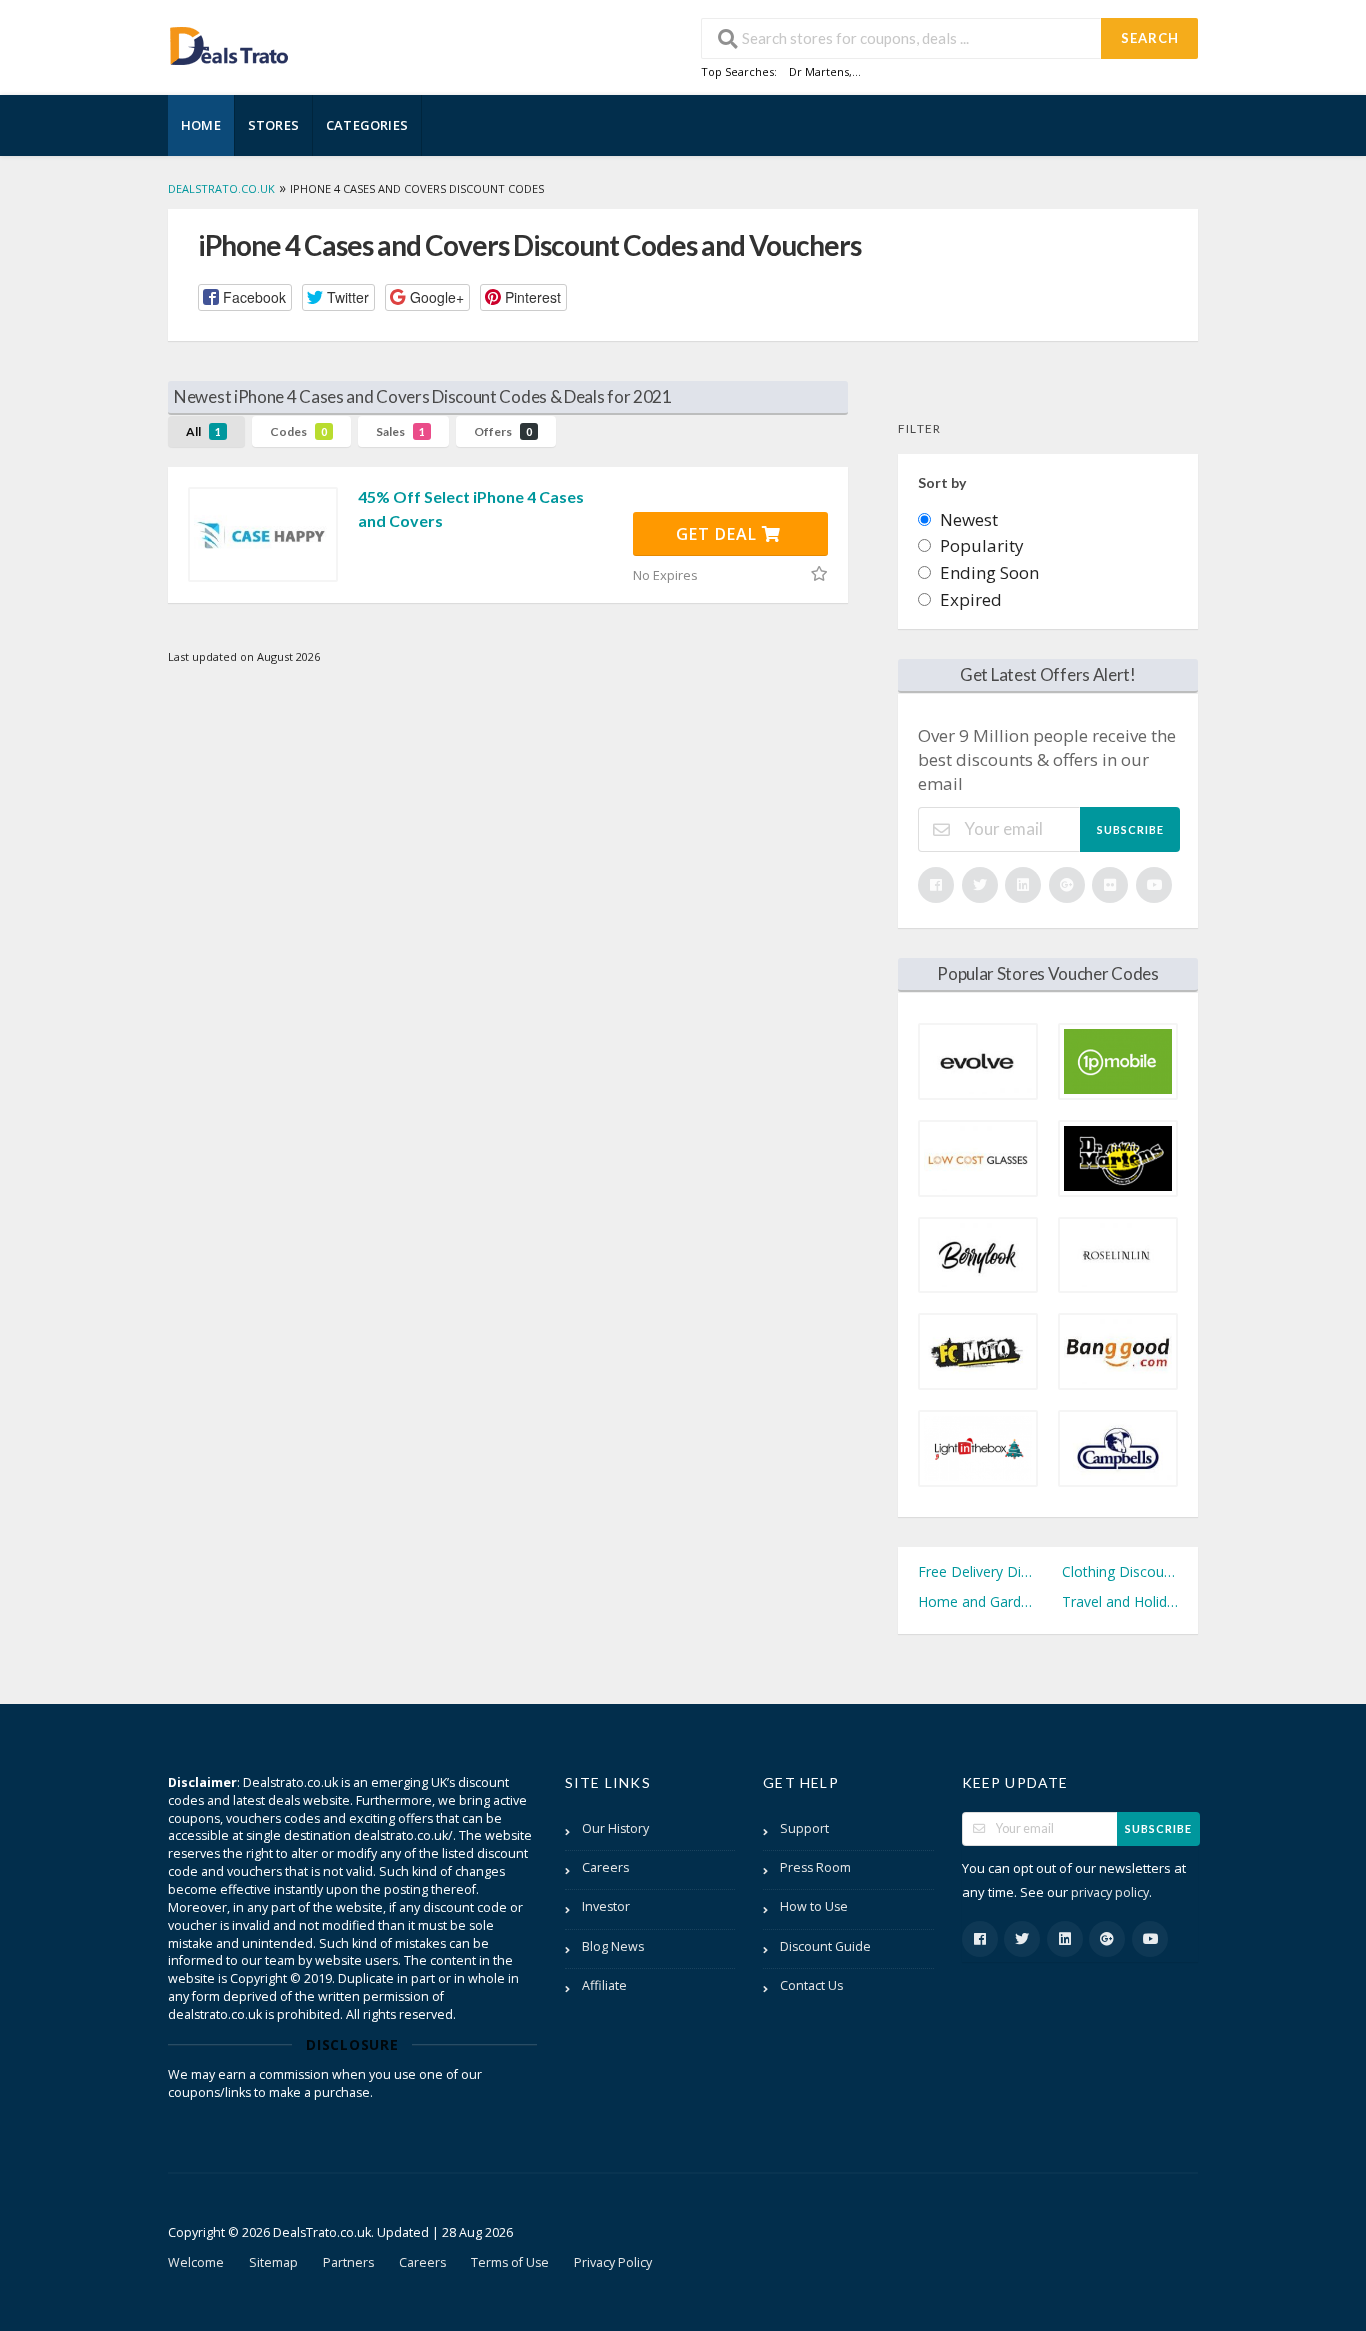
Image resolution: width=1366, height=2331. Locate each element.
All (203, 431)
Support (804, 1828)
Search (1150, 38)
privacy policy (1110, 1892)
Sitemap (273, 2262)
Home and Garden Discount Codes (976, 1601)
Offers (503, 431)
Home (201, 125)
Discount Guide (825, 1946)
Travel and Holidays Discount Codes (1120, 1601)
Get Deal (719, 534)
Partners (348, 2262)
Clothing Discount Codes (1120, 1571)
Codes (298, 431)
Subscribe (1130, 829)
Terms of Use (510, 2262)
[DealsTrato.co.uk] (229, 43)
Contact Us (811, 1985)
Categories (367, 125)
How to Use (814, 1906)
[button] (245, 297)
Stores (273, 125)
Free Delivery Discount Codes (976, 1571)
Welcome (196, 2262)
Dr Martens (819, 71)
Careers (605, 1867)
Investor (606, 1906)
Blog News (613, 1946)
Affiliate (604, 1985)
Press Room (815, 1867)
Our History (615, 1828)
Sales (400, 431)
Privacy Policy (613, 2262)
